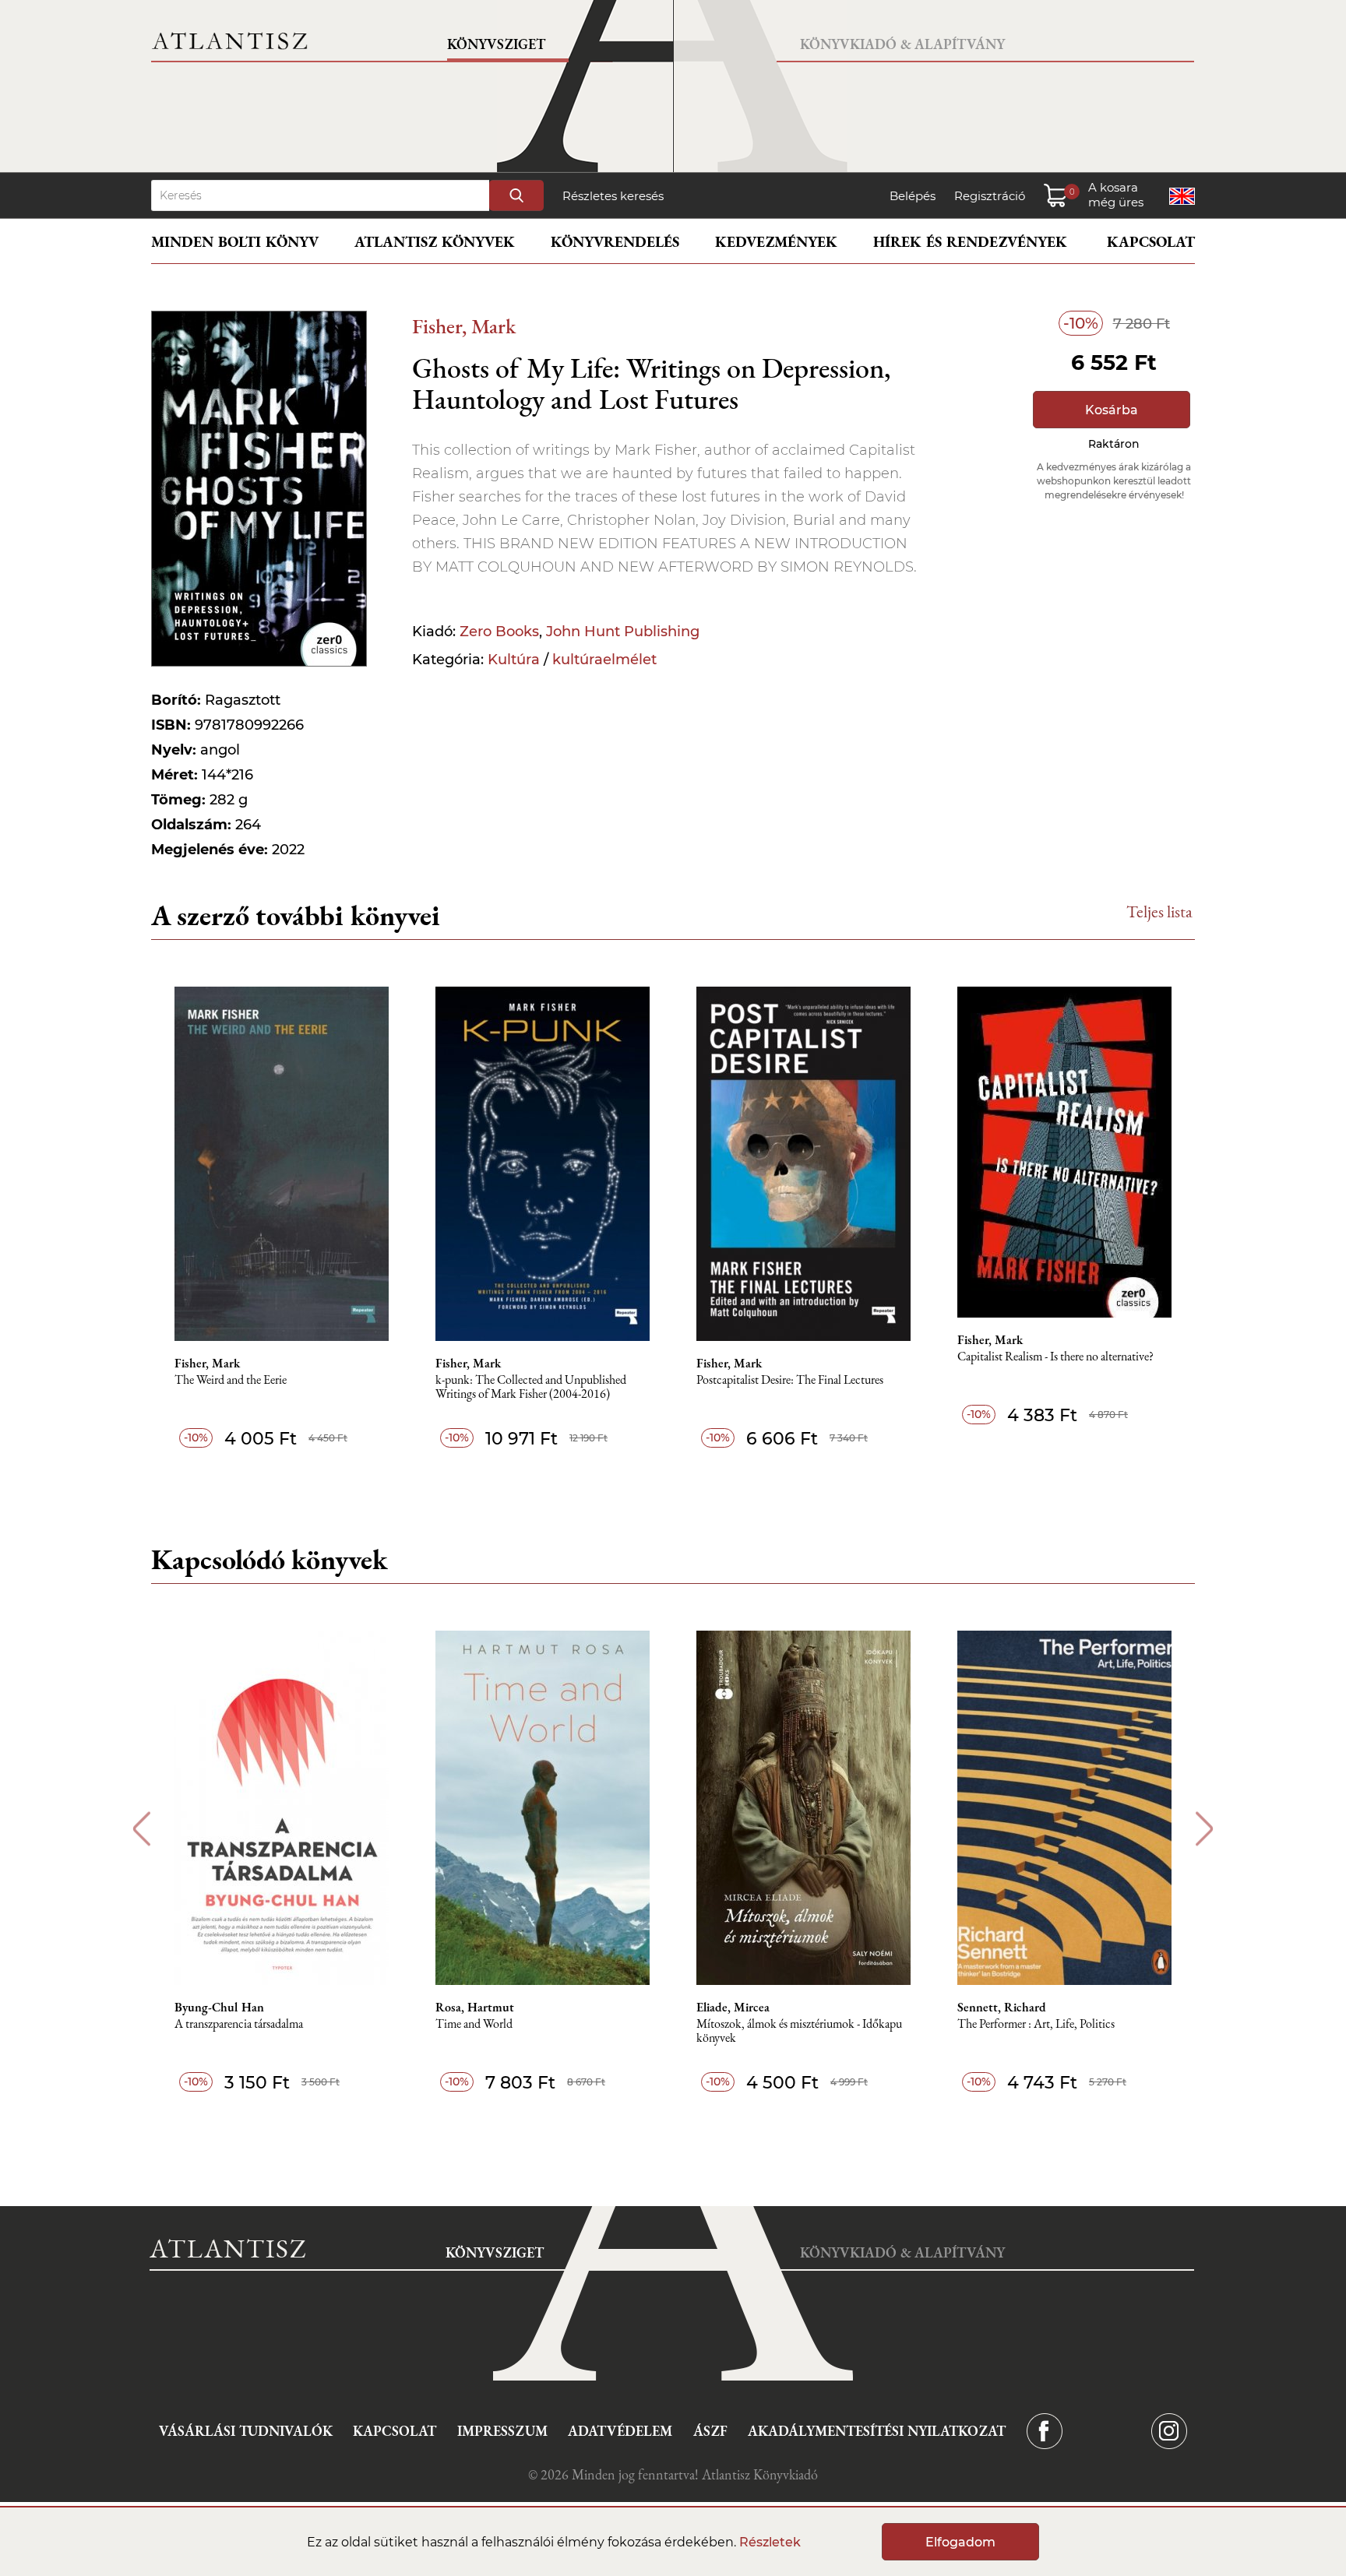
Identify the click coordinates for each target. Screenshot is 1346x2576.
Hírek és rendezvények (970, 242)
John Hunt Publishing (623, 632)
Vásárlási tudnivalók (246, 2431)
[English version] (1182, 196)
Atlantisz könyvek (435, 242)
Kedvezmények (776, 242)
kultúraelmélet (604, 660)
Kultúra (514, 660)
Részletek (770, 2542)
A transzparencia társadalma (239, 2024)
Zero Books (499, 632)
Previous (141, 1829)
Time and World (474, 2024)
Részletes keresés (613, 196)
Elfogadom (960, 2542)
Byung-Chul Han (219, 2008)
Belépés (913, 196)
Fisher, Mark (464, 326)
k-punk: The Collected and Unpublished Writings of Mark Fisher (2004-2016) (531, 1387)
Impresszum (502, 2431)
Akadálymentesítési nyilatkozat (877, 2431)
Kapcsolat (1151, 242)
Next (1205, 1829)
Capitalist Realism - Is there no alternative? (1055, 1357)
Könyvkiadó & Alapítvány (902, 44)
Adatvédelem (620, 2431)
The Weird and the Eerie (231, 1380)
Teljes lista (1159, 911)
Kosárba (1112, 410)
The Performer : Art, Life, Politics (1036, 2024)
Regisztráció (990, 196)
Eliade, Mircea (733, 2008)
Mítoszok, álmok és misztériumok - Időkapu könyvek (799, 2031)
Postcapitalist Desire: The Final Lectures (790, 1380)
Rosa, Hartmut (475, 2008)
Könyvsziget (496, 44)
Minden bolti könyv (235, 242)
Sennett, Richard (1002, 2008)
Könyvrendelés (615, 242)
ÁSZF (710, 2431)
